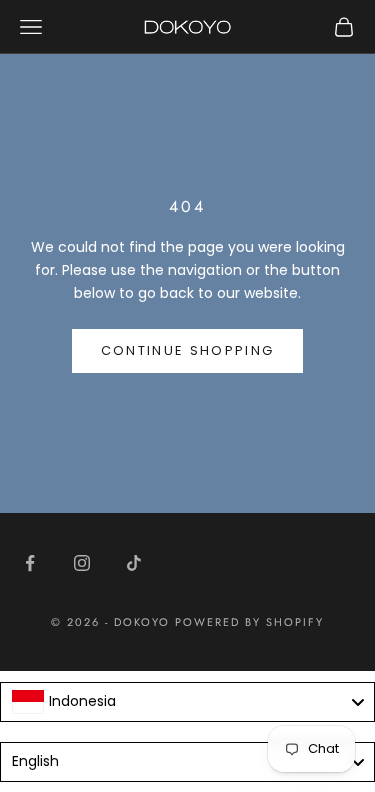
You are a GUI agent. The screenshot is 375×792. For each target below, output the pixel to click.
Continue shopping (188, 350)
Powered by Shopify (249, 622)
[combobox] (187, 702)
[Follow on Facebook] (30, 563)
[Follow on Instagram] (82, 563)
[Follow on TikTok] (134, 563)
